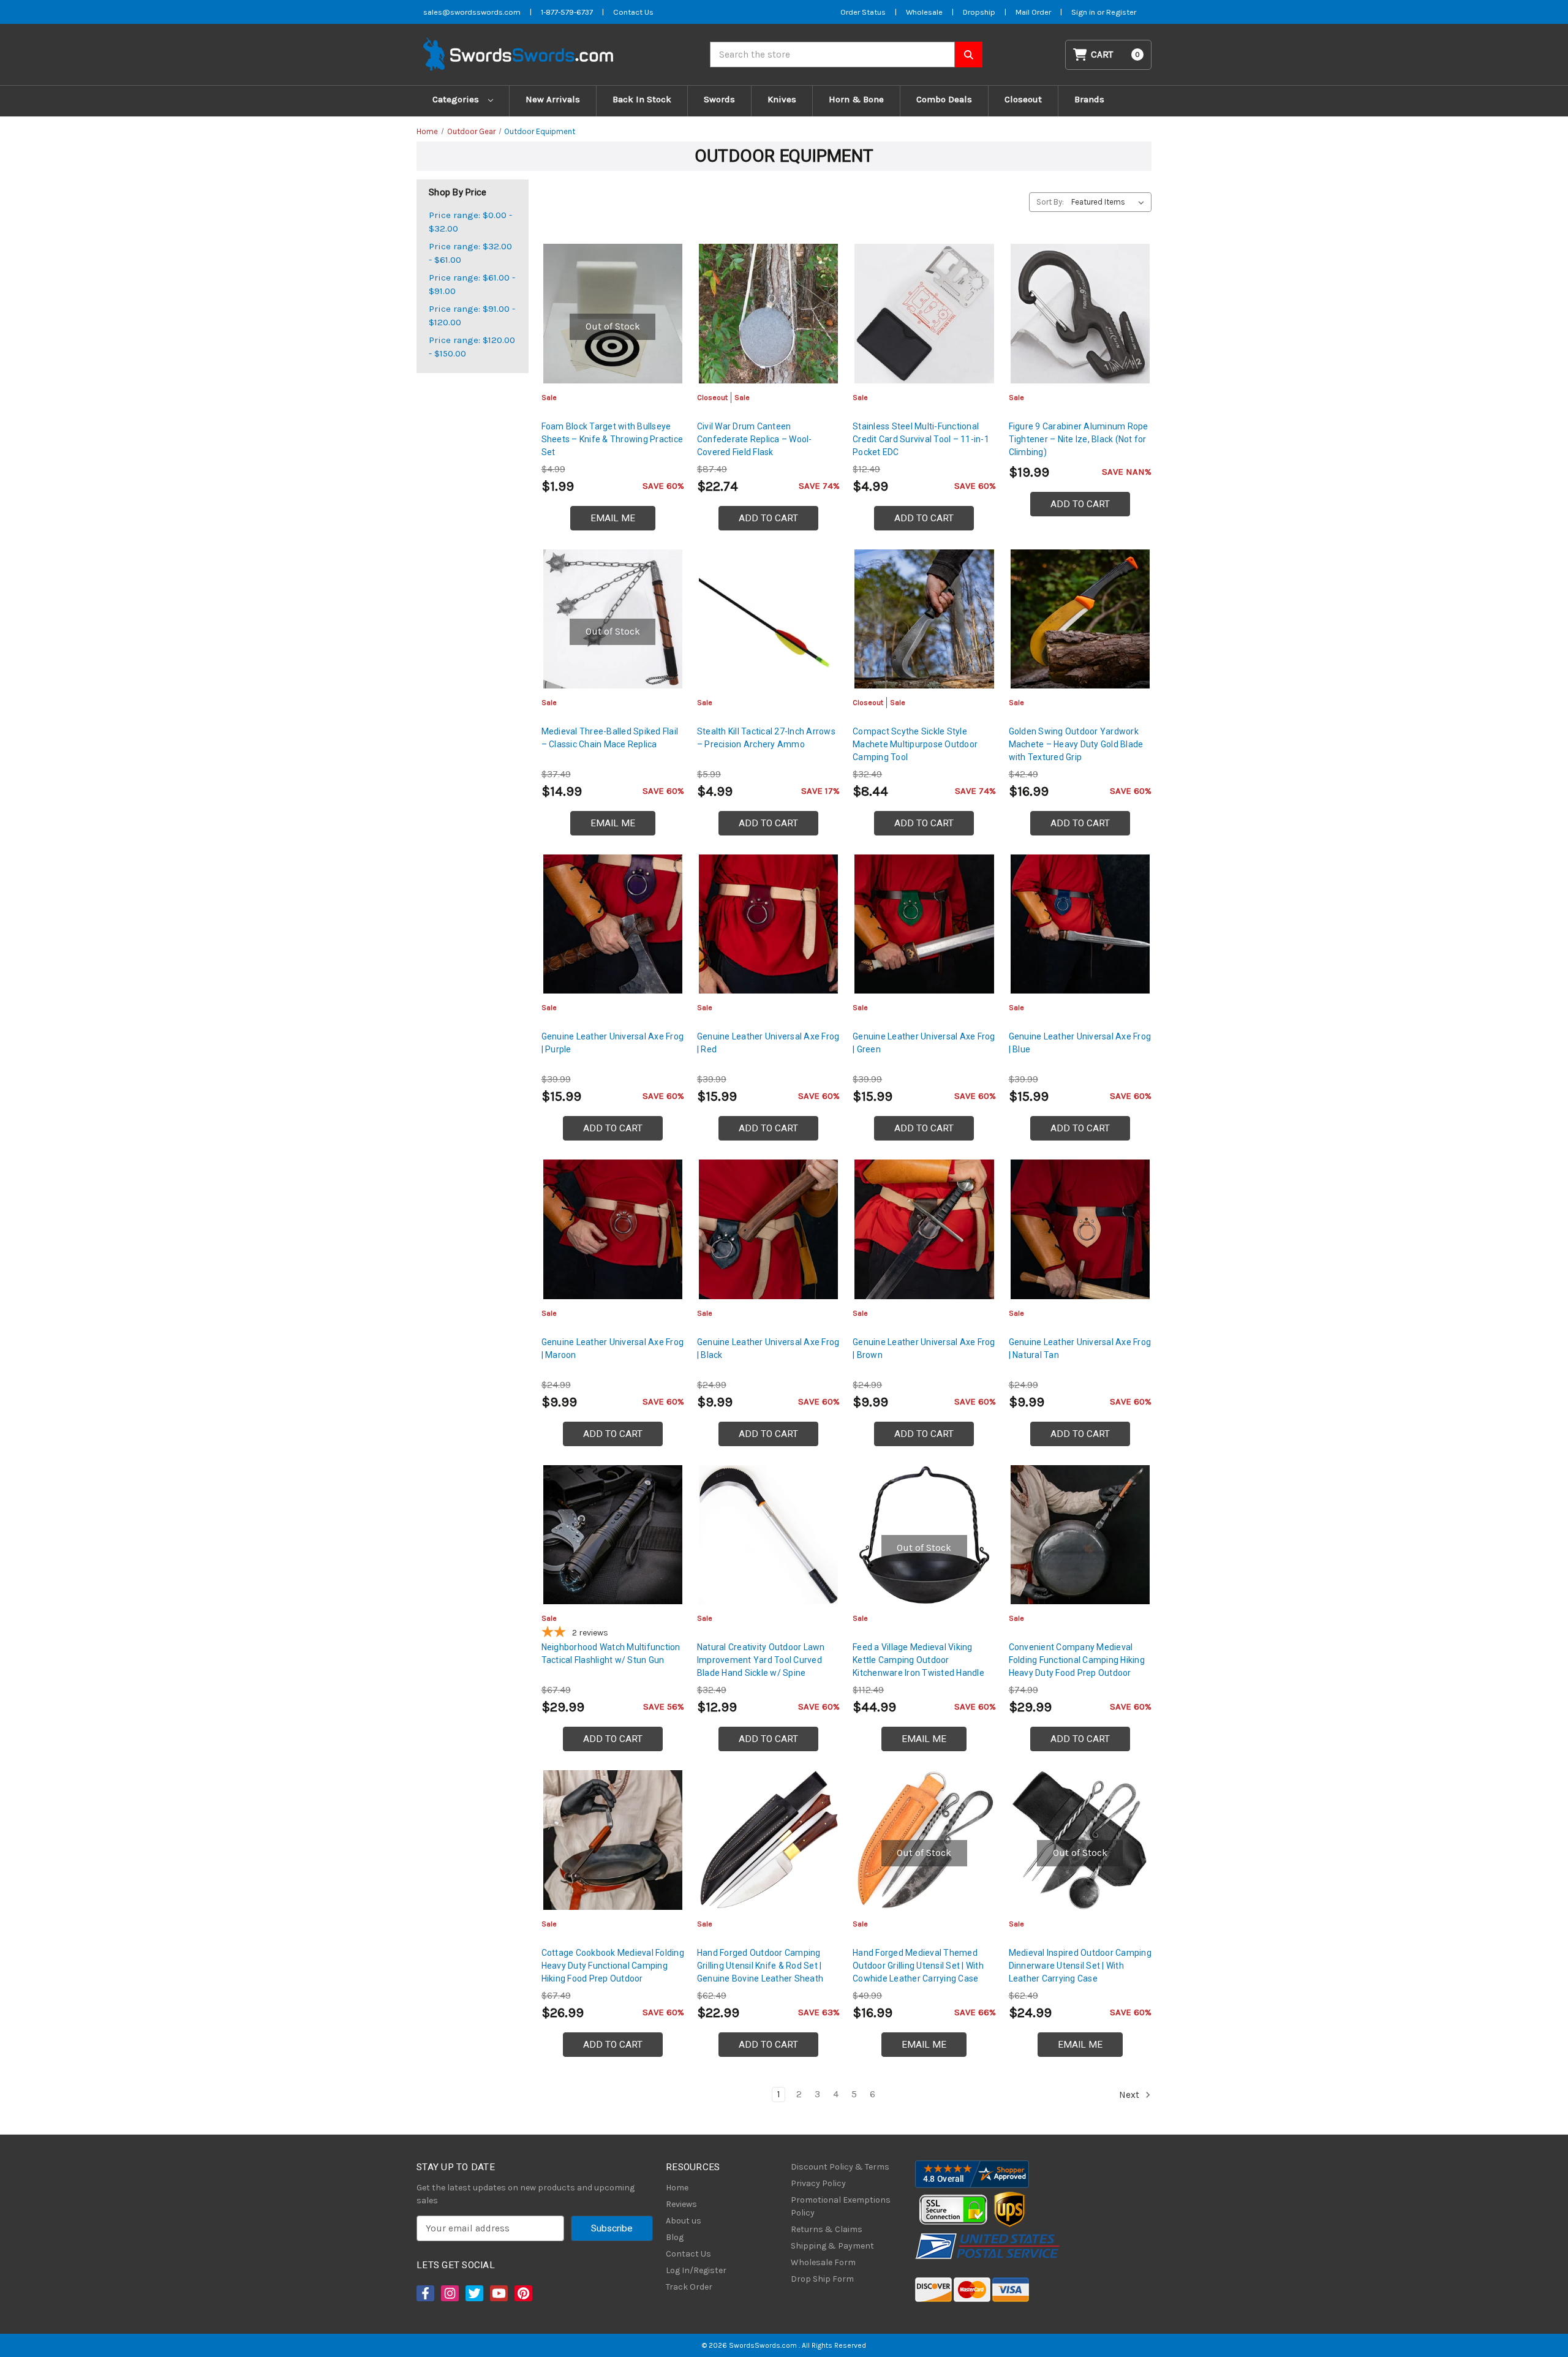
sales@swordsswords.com (472, 12)
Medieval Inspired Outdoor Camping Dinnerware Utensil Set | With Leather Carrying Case (1080, 1966)
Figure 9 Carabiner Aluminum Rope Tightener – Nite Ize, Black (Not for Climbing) (1079, 439)
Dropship (979, 12)
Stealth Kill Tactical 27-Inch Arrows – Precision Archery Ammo (766, 738)
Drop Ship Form (822, 2279)
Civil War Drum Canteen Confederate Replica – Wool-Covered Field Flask (755, 439)
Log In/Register (696, 2270)
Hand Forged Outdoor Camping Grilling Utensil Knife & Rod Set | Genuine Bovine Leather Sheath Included (760, 1972)
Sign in (1084, 12)
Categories (457, 99)
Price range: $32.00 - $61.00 (470, 253)
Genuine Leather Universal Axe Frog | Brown (924, 1348)
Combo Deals (944, 99)
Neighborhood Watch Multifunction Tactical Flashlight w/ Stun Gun (611, 1654)
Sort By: (1050, 202)
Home (677, 2188)
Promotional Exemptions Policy (841, 2206)
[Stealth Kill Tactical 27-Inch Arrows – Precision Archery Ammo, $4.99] (768, 619)
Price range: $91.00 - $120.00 (472, 316)
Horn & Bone (856, 99)
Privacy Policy (818, 2183)
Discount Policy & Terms (840, 2167)
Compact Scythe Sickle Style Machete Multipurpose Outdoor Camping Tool (915, 744)
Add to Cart (768, 518)
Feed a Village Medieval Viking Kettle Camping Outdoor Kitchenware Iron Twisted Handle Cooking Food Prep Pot (918, 1666)
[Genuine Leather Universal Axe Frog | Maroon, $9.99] (613, 1229)
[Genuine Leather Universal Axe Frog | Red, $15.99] (768, 924)
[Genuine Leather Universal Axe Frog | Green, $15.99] (924, 924)
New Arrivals (553, 99)
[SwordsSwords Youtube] (498, 2293)
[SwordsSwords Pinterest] (522, 2293)
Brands (1089, 99)
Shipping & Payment (832, 2246)
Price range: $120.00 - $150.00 (472, 347)
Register (1121, 12)
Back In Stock (642, 99)
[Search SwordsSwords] (969, 55)
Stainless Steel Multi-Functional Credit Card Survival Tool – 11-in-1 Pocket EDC (921, 439)
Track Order (689, 2287)
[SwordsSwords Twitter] (473, 2293)
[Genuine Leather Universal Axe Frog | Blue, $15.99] (1080, 924)
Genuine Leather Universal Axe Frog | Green (924, 1043)
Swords (719, 99)
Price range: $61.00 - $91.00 (472, 285)
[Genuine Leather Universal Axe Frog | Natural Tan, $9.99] (1080, 1229)
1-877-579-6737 (567, 12)
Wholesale (924, 12)
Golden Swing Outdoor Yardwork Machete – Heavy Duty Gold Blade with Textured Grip (1076, 744)
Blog (675, 2237)
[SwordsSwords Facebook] (424, 2293)
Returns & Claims (827, 2229)
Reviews (681, 2204)
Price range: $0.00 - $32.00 (470, 222)
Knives (782, 99)
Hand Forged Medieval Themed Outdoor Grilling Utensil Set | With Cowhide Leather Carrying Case (918, 1966)
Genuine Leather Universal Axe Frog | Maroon (613, 1348)
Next (1130, 2094)
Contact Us (633, 12)
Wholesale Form (823, 2262)
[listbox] (1110, 202)
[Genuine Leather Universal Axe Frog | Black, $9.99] (768, 1229)
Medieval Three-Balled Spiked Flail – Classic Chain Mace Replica (610, 738)
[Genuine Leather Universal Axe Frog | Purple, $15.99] (613, 924)
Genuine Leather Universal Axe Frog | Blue (1080, 1043)
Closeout (1023, 99)
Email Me (613, 518)
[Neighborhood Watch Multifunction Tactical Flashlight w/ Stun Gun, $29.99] (613, 1535)
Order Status (863, 12)
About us (684, 2221)
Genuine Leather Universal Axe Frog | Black (768, 1348)
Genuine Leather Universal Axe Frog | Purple (613, 1043)
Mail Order (1033, 12)
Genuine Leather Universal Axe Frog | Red (768, 1043)
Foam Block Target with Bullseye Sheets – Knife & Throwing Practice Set (612, 439)
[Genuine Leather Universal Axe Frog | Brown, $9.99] (924, 1229)
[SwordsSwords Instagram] (449, 2293)
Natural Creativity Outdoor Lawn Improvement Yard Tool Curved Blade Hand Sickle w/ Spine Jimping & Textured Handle (761, 1666)
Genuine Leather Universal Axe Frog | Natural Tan (1080, 1348)
